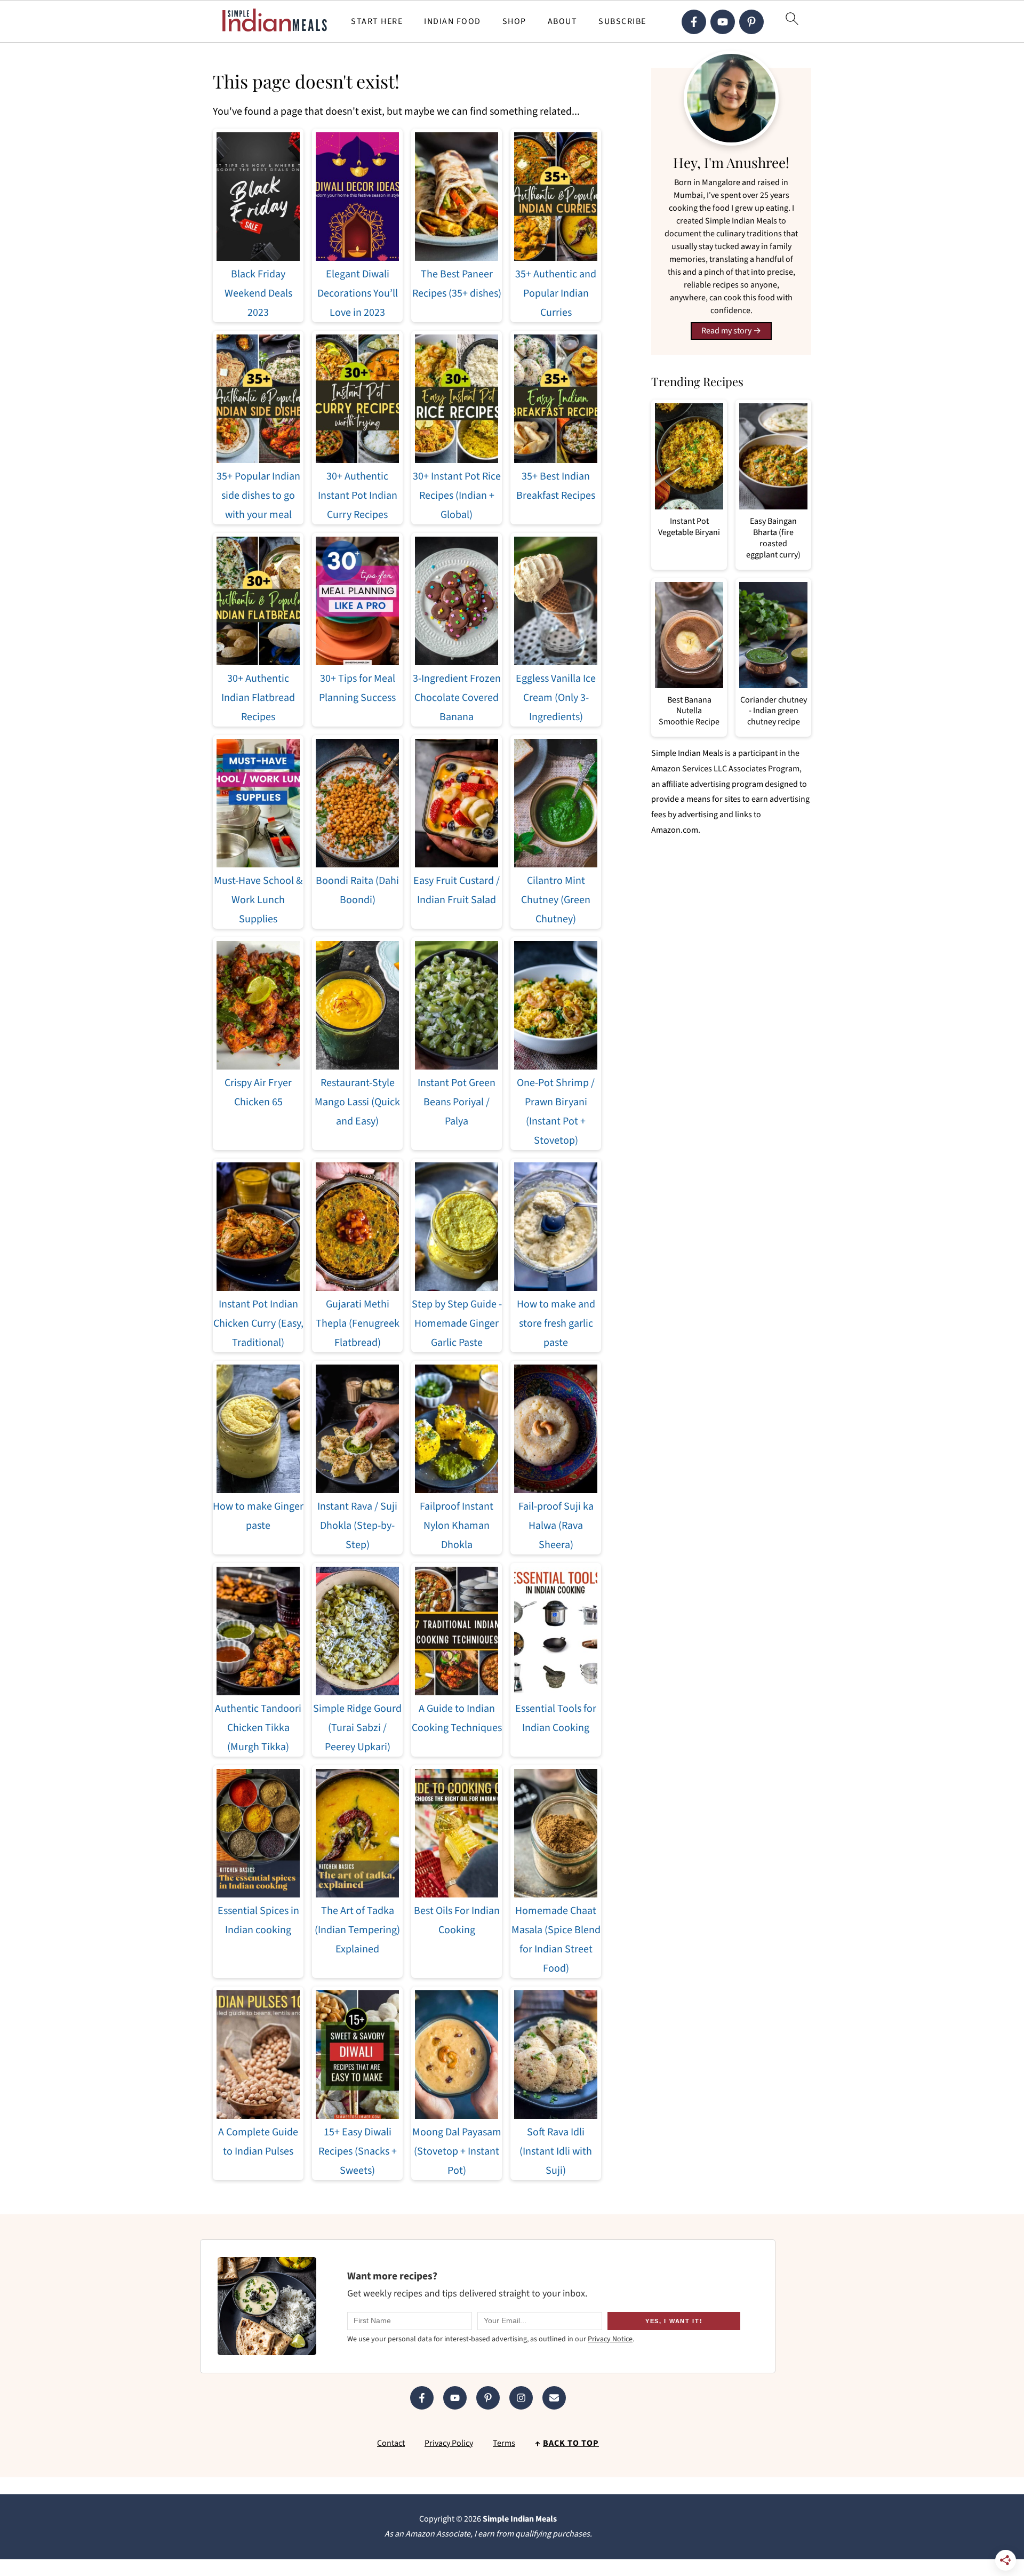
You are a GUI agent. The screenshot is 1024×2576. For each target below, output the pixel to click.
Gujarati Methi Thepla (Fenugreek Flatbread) (358, 1323)
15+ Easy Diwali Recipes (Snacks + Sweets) (358, 2151)
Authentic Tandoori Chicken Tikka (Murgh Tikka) (258, 1728)
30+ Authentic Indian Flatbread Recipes (258, 698)
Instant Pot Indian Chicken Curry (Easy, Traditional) (258, 1323)
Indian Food (453, 22)
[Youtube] (723, 22)
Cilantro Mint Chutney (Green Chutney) (556, 900)
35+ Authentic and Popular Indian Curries (556, 293)
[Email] (554, 2398)
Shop (514, 22)
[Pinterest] (751, 22)
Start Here (377, 22)
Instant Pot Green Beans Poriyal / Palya (457, 1102)
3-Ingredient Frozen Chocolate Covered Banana (457, 698)
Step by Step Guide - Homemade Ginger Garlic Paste (457, 1323)
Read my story (726, 331)
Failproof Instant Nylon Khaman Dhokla (457, 1526)
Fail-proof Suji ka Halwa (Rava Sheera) (556, 1526)
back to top (571, 2443)
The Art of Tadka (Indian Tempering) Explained (357, 1930)
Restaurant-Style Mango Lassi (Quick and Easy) (357, 1102)
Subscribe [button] (622, 22)
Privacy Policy (449, 2443)
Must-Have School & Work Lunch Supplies (258, 900)
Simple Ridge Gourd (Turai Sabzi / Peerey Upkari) (357, 1728)
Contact (391, 2443)
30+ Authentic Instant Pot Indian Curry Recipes (358, 496)
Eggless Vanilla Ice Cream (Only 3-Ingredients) (556, 698)
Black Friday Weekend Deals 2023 (258, 293)
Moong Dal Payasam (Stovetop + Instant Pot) (457, 2151)
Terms (504, 2443)
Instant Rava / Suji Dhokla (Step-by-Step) (357, 1526)
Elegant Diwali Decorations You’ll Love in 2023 (358, 293)
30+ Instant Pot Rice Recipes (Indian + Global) (457, 496)
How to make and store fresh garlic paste (556, 1323)
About (563, 22)
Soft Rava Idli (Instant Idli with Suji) (556, 2151)
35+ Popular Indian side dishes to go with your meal (258, 496)
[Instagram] (521, 2398)
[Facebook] (694, 22)
